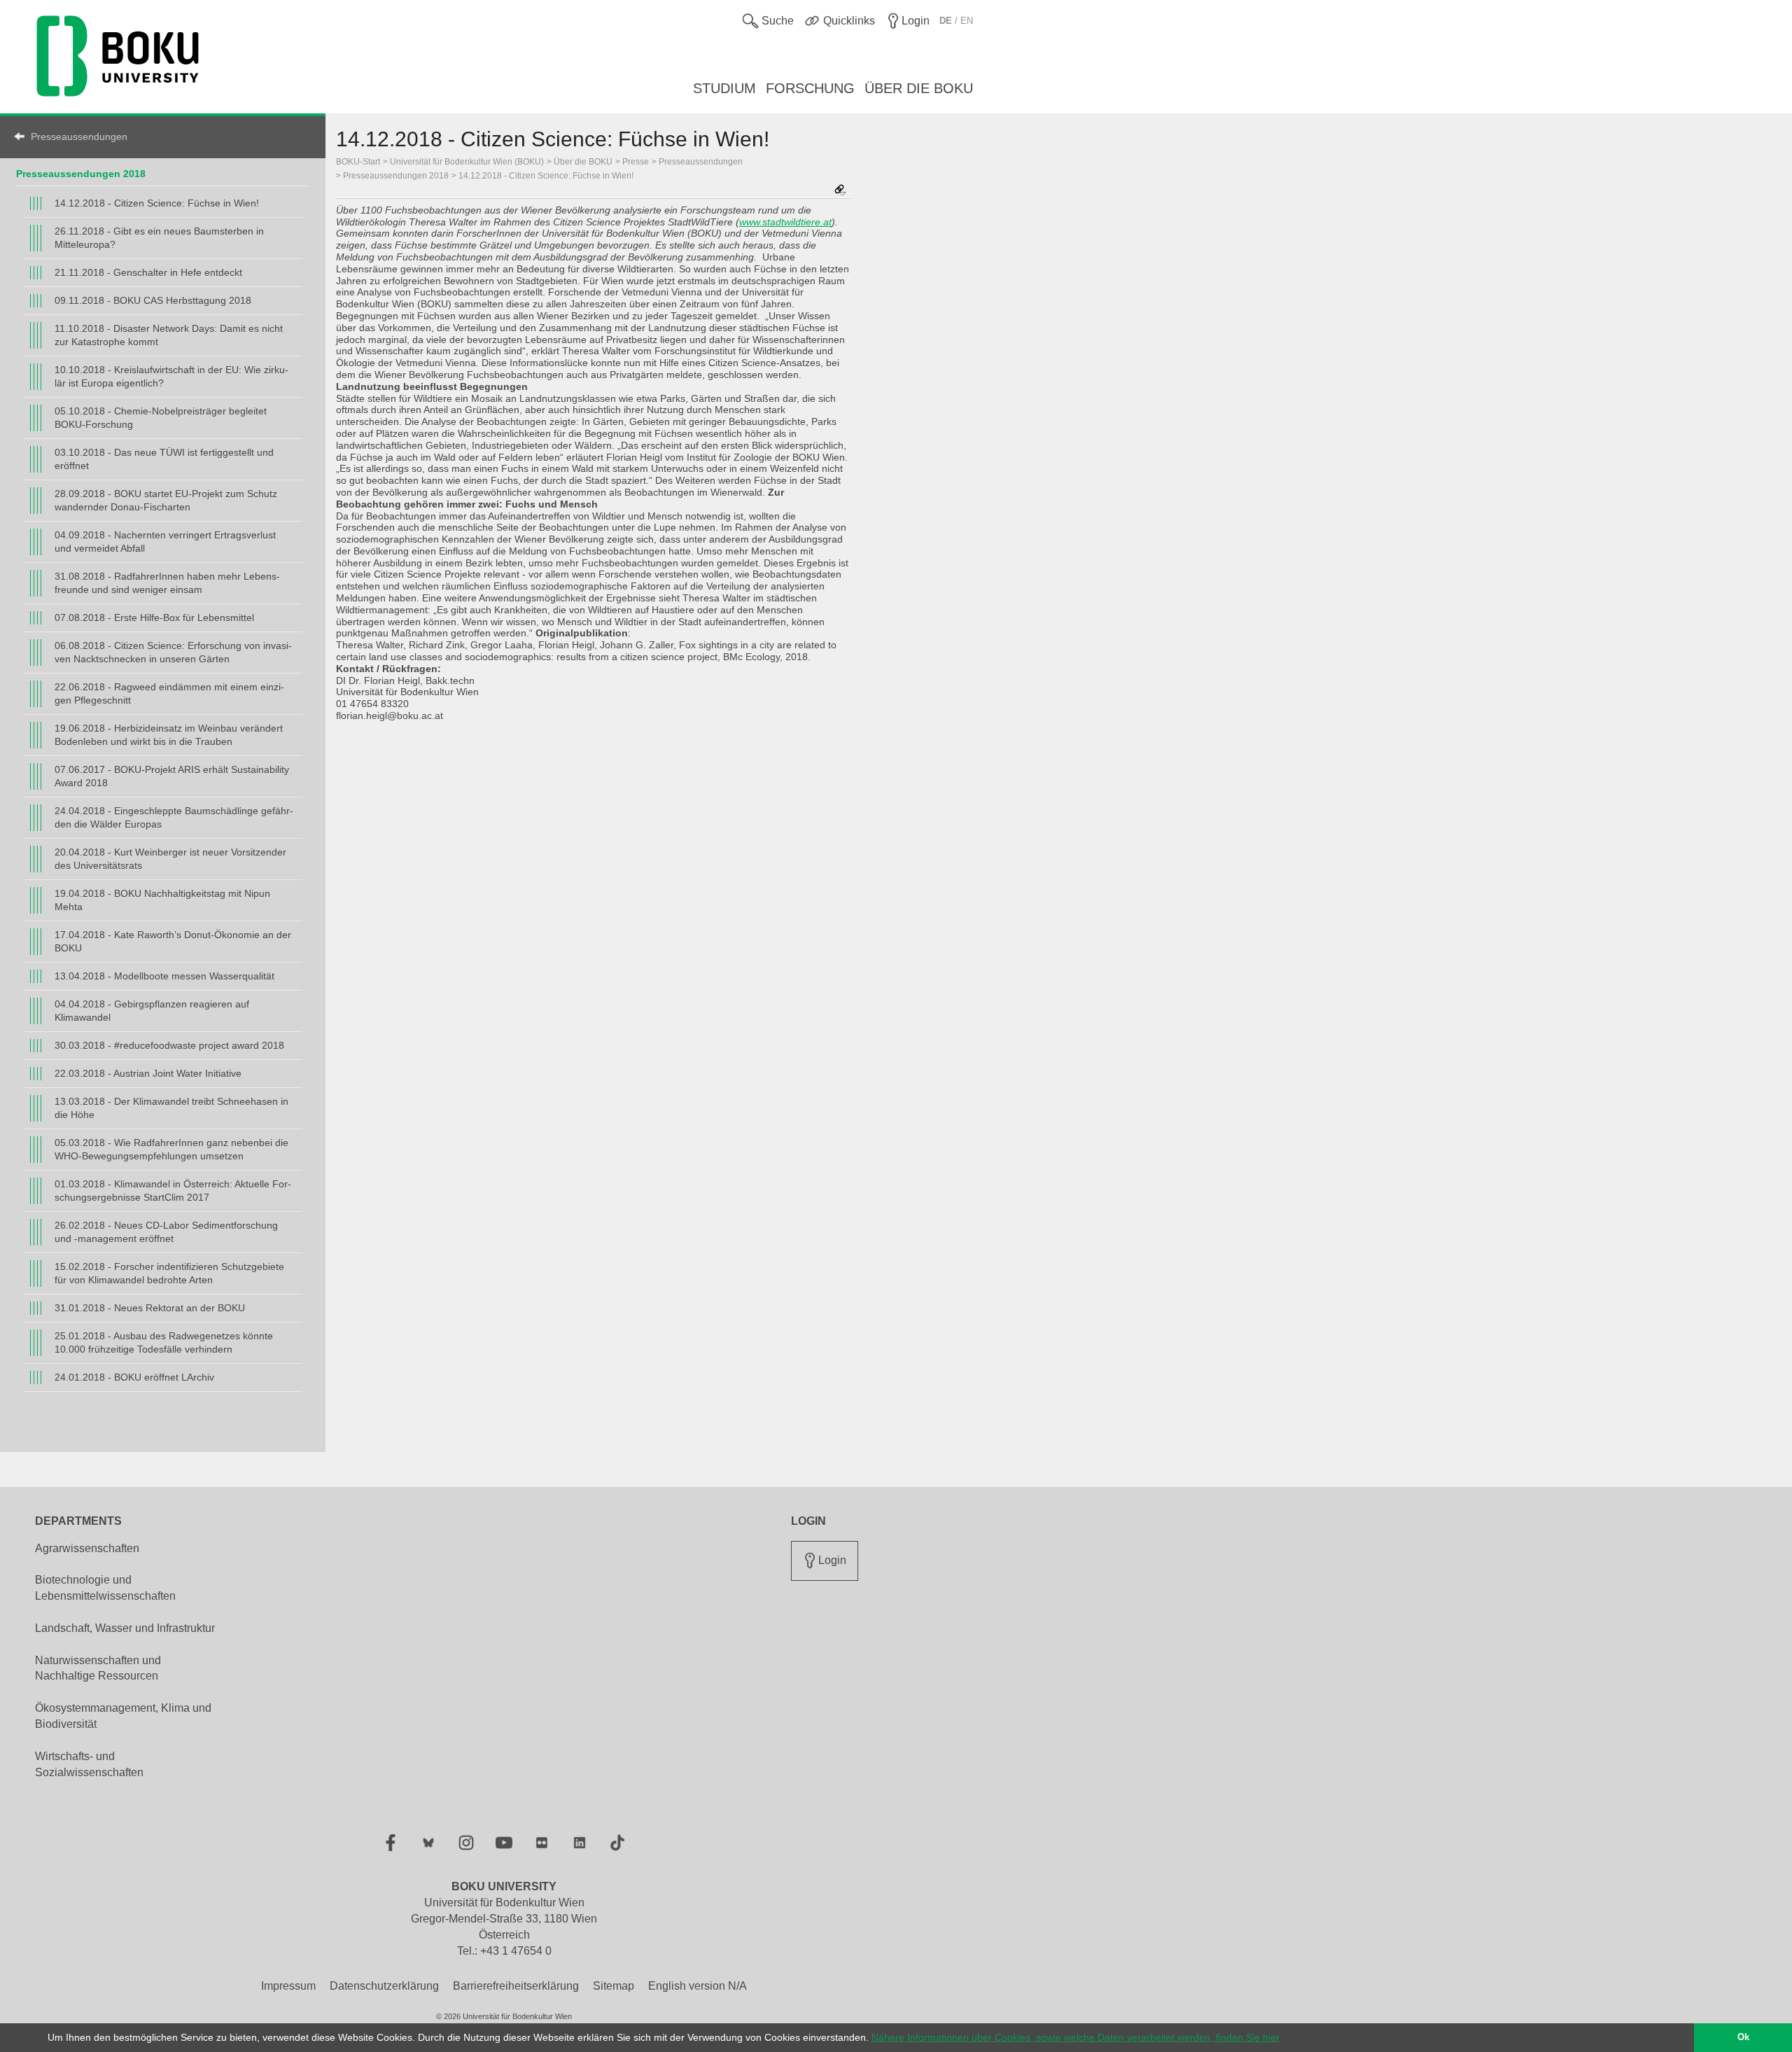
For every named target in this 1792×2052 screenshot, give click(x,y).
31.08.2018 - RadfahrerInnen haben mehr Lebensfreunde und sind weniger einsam (167, 583)
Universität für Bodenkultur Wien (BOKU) (467, 162)
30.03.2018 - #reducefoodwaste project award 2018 (169, 1045)
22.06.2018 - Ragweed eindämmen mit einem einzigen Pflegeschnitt (169, 693)
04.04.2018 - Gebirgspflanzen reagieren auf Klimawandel (152, 1011)
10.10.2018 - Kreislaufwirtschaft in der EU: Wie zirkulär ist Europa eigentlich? (171, 376)
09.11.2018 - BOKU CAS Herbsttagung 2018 (153, 300)
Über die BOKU (583, 162)
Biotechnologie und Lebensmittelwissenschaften (105, 1588)
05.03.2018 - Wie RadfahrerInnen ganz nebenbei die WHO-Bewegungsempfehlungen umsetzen (171, 1149)
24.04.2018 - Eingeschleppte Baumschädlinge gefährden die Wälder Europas (174, 817)
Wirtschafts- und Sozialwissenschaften (89, 1764)
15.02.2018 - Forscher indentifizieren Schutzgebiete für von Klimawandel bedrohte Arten (169, 1273)
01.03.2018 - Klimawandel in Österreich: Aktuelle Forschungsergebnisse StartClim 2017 (173, 1191)
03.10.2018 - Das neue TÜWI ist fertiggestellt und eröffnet (164, 459)
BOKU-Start (358, 162)
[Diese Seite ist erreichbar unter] (840, 191)
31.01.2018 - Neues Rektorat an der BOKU (150, 1308)
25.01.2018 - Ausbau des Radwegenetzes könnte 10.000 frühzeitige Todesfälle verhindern (164, 1342)
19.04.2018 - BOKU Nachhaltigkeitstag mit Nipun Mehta (162, 900)
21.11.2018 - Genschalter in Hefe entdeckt (148, 272)
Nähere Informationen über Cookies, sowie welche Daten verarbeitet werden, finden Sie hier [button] (1076, 2037)
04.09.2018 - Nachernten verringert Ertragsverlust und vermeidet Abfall (165, 542)
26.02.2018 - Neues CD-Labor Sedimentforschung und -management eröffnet (166, 1232)
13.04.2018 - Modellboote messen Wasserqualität (164, 976)
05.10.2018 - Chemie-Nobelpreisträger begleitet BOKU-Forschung (161, 418)
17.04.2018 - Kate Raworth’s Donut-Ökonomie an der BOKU (173, 941)
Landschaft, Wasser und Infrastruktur (125, 1628)
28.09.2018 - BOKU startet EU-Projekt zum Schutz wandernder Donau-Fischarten (166, 500)
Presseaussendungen (79, 137)
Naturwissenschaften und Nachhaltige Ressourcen (98, 1668)
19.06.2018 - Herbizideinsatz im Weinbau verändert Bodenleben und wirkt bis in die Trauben (169, 735)
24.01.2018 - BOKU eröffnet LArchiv (134, 1377)
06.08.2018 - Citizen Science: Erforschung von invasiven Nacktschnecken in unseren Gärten (173, 652)
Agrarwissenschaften (87, 1548)
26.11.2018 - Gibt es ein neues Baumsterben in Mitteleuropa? (159, 238)
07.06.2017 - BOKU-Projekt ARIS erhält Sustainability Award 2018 (172, 776)
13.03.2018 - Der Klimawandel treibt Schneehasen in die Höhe (171, 1108)
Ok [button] (1743, 2037)
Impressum (288, 1986)
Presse (636, 162)
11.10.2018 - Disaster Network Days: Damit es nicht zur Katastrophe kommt (169, 335)
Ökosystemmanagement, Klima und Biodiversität (123, 1716)
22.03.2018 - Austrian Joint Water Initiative (148, 1073)
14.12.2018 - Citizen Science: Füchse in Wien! (157, 203)
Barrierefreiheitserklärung (516, 1986)
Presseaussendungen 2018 (81, 174)
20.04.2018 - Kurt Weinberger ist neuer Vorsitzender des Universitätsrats (170, 859)
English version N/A (698, 1986)
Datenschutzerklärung (384, 1986)
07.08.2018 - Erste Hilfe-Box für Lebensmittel (154, 617)
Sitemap (614, 1986)
